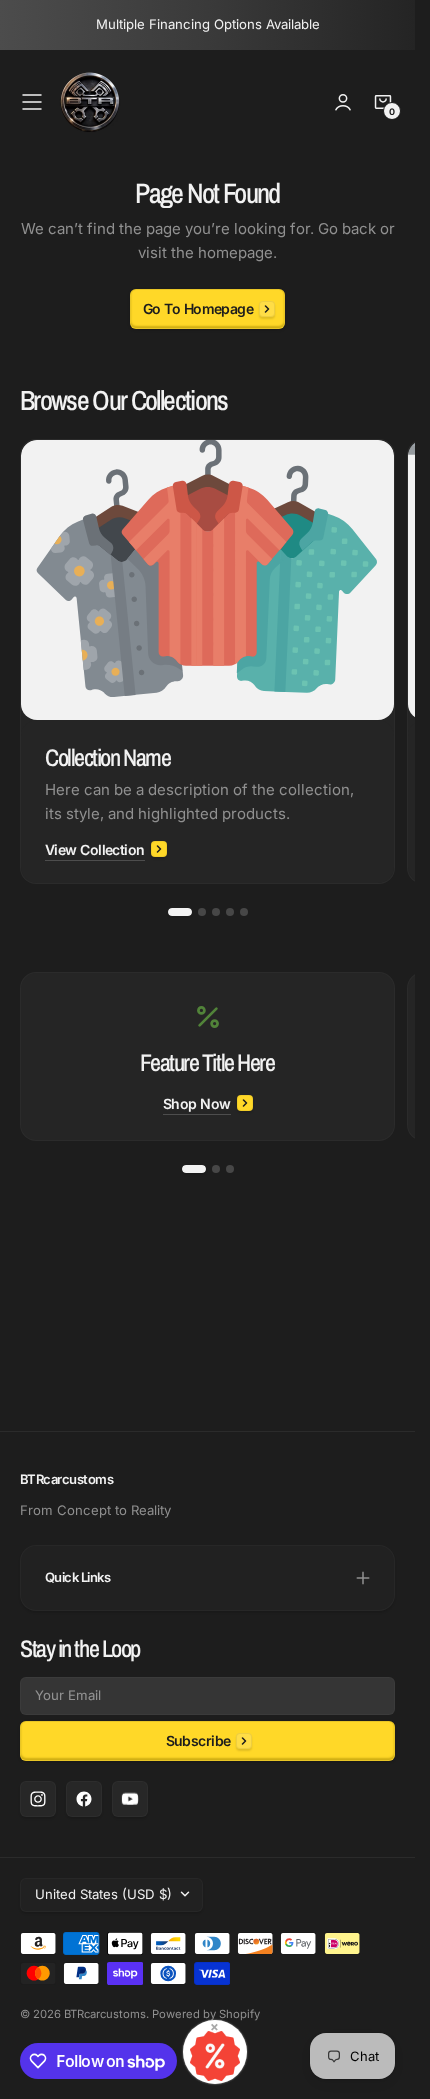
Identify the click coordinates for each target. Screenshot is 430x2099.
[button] (32, 102)
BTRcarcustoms (105, 2014)
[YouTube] (130, 1799)
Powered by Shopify (206, 2014)
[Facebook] (84, 1799)
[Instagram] (38, 1799)
